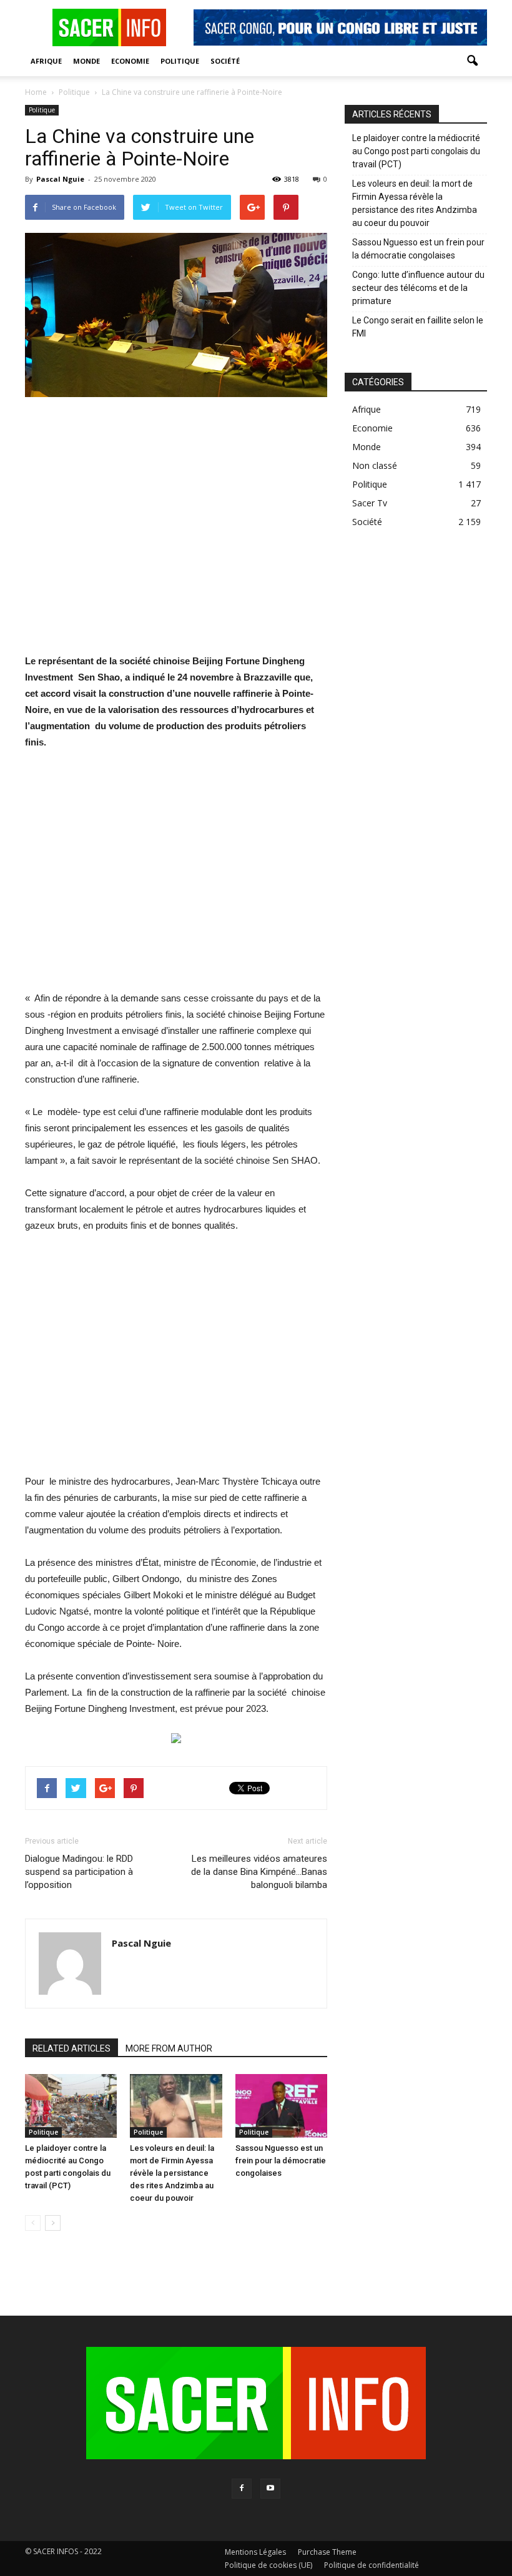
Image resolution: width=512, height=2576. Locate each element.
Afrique (46, 61)
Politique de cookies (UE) (268, 2565)
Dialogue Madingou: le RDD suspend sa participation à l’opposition (79, 1872)
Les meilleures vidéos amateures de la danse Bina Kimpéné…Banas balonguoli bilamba (259, 1872)
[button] (472, 61)
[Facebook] (242, 2489)
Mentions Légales (255, 2552)
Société (225, 61)
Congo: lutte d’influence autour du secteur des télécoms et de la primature (418, 288)
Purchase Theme (327, 2552)
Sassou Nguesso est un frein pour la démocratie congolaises (281, 2161)
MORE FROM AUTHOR (169, 2048)
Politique (180, 61)
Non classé (375, 465)
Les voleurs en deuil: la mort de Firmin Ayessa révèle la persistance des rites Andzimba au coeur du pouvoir (172, 2173)
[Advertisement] (176, 533)
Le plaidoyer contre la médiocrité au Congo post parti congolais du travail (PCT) (416, 151)
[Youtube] (270, 2489)
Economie (130, 61)
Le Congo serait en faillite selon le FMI (418, 327)
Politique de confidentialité (372, 2565)
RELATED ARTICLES (71, 2048)
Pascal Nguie (60, 179)
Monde (86, 61)
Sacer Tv (370, 503)
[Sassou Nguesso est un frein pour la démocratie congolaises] (281, 2106)
